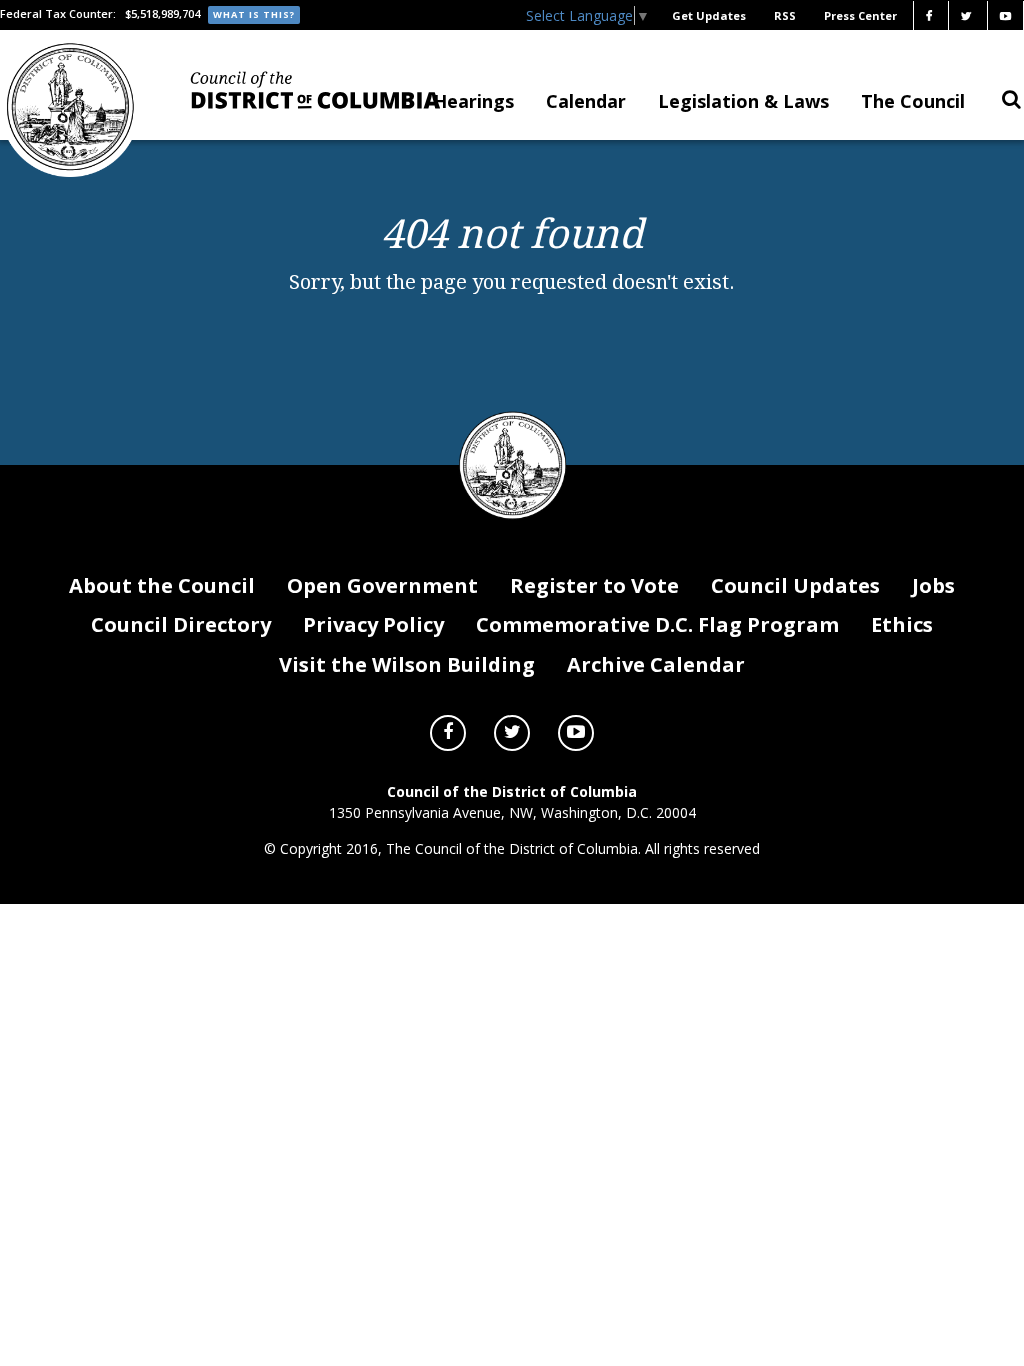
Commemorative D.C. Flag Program (657, 624)
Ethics (902, 624)
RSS (785, 15)
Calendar (586, 101)
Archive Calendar (656, 664)
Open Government (382, 585)
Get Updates (709, 15)
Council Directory (181, 624)
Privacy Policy (373, 624)
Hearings (473, 101)
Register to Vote (594, 585)
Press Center (860, 15)
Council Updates (795, 585)
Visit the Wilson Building (407, 664)
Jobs (933, 585)
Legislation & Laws (743, 101)
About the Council (162, 585)
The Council (913, 101)
